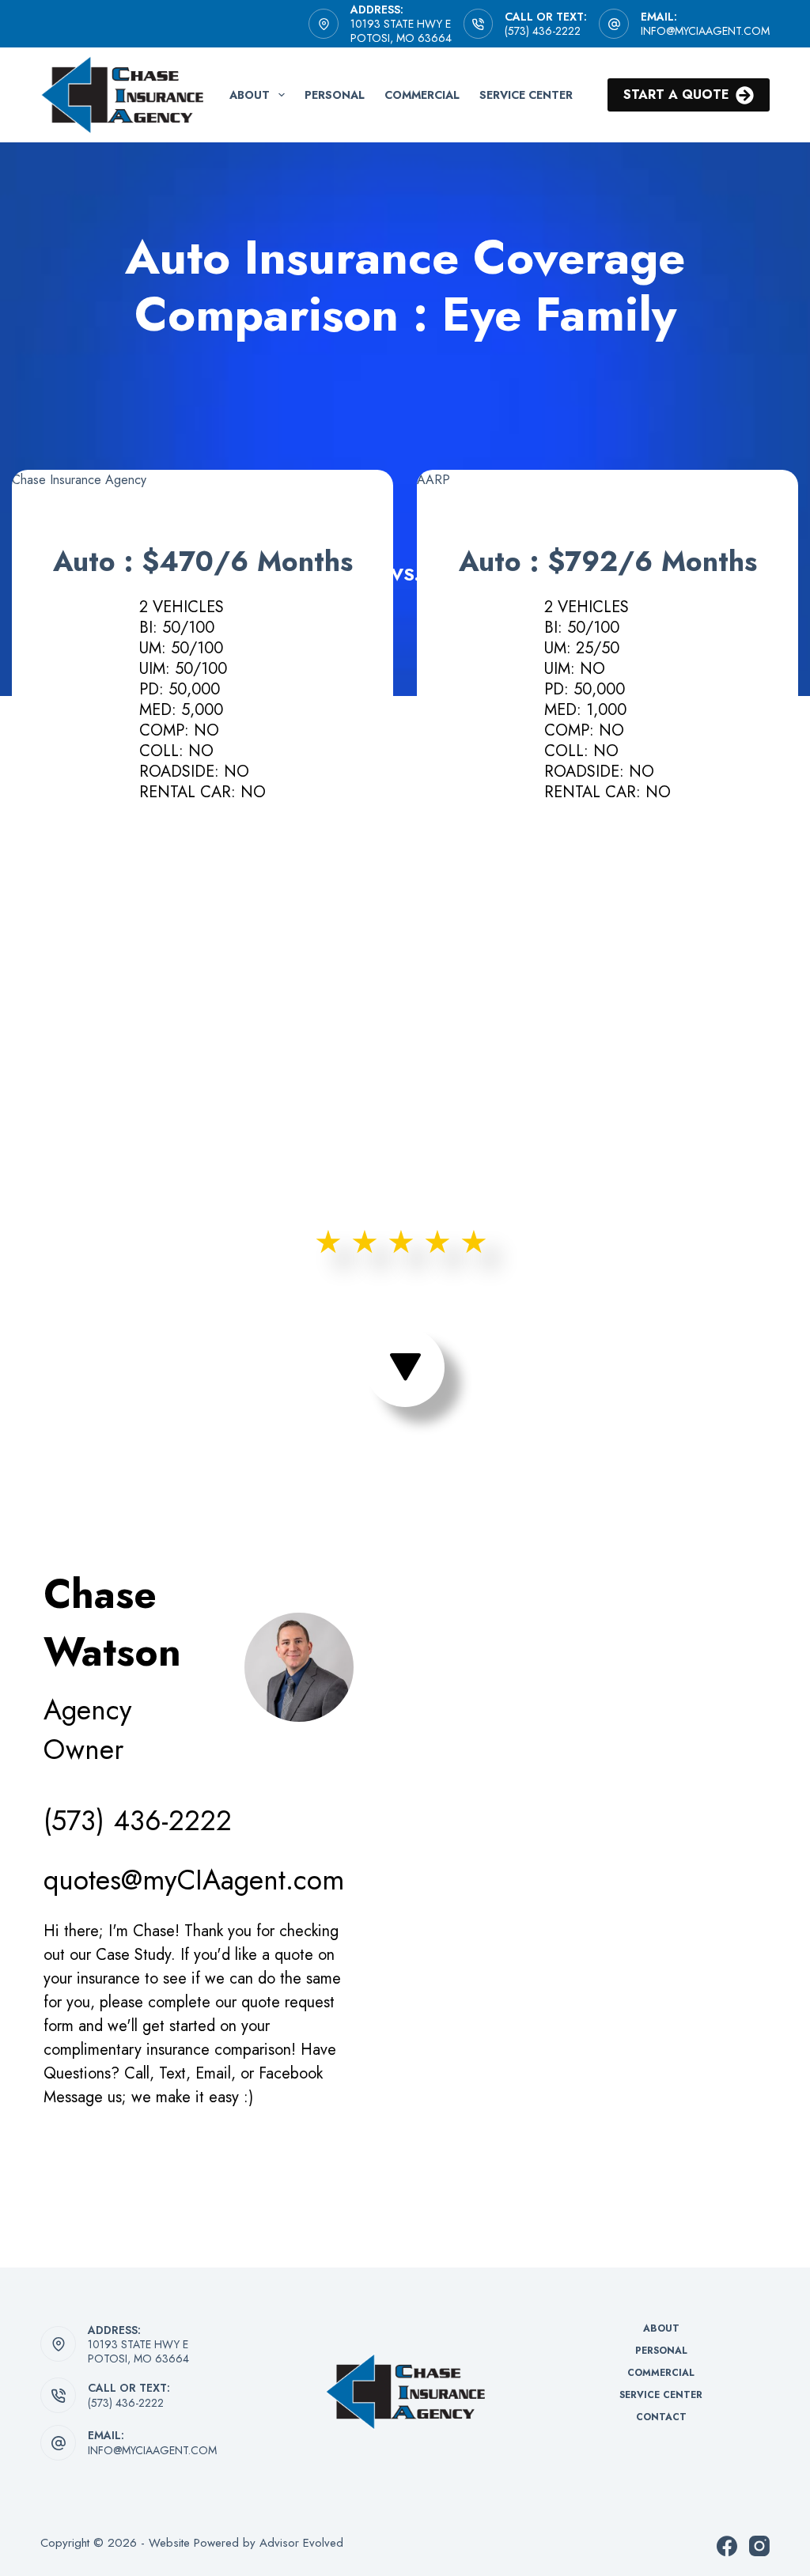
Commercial (422, 95)
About (250, 95)
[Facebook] (727, 2546)
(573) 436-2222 (543, 31)
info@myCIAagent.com (705, 31)
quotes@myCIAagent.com (194, 1880)
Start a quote (676, 95)
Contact (661, 2418)
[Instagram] (759, 2546)
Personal (335, 95)
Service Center (526, 95)
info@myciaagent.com (152, 2450)
